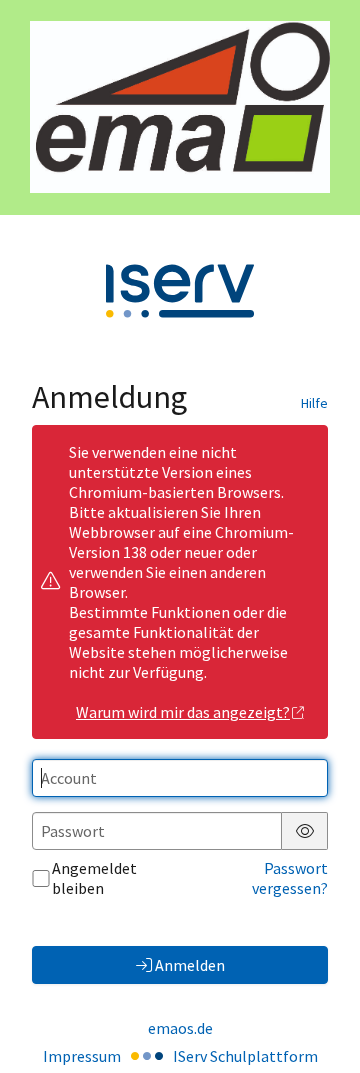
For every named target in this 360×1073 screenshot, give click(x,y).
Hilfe (314, 403)
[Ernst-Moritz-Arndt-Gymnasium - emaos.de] (180, 107)
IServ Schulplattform (245, 1056)
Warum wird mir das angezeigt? (183, 712)
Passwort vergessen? (290, 878)
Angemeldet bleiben (94, 878)
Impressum (82, 1056)
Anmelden (190, 965)
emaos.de (180, 1028)
